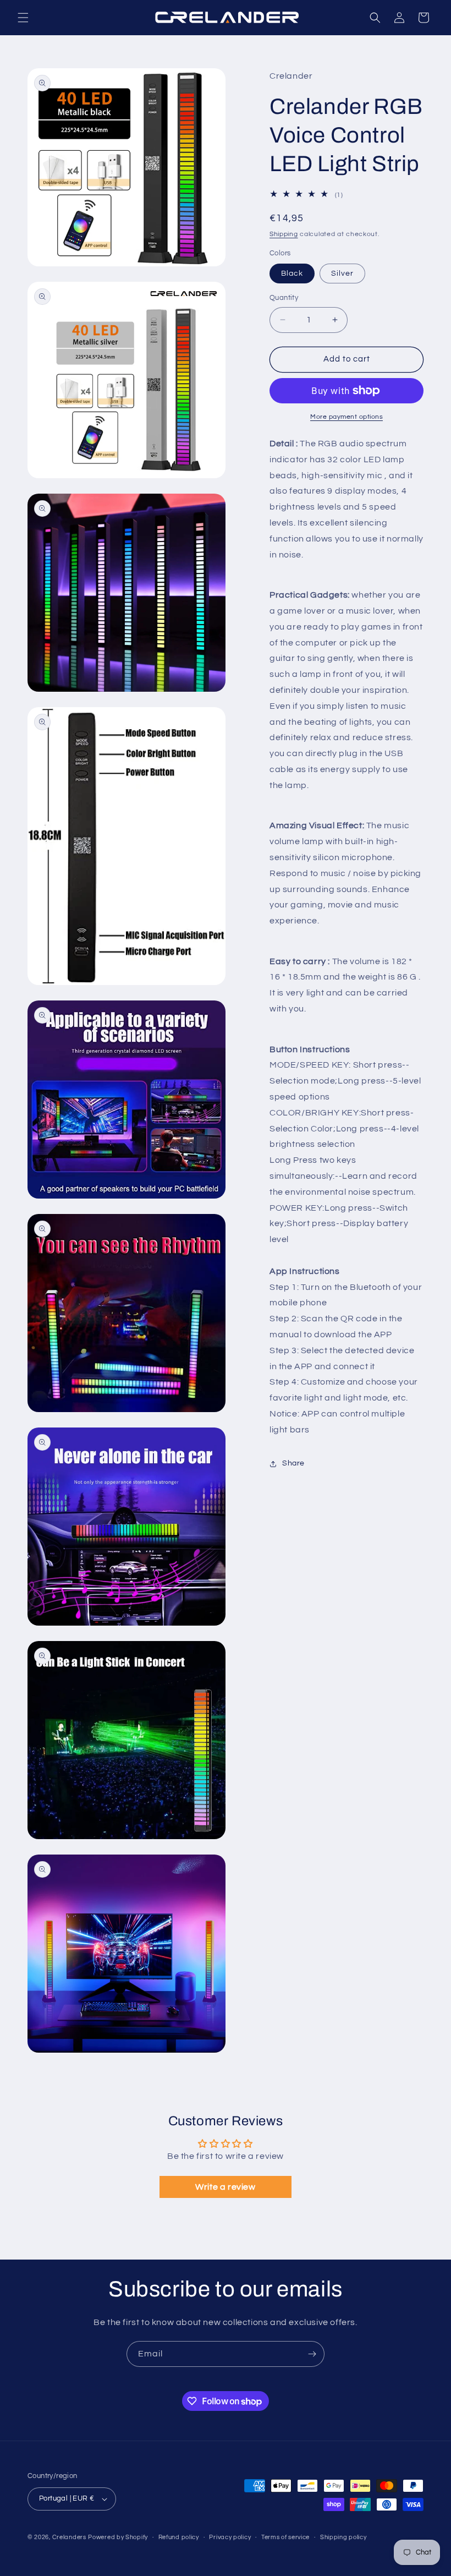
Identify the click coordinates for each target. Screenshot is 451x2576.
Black (292, 274)
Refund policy (179, 2537)
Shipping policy (343, 2537)
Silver (342, 274)
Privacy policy (230, 2537)
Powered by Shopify (118, 2537)
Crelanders (69, 2537)
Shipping (284, 234)
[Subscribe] (312, 2354)
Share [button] (293, 1463)
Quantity (284, 298)
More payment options (346, 417)
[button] (23, 18)
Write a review (225, 2187)
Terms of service (285, 2537)
